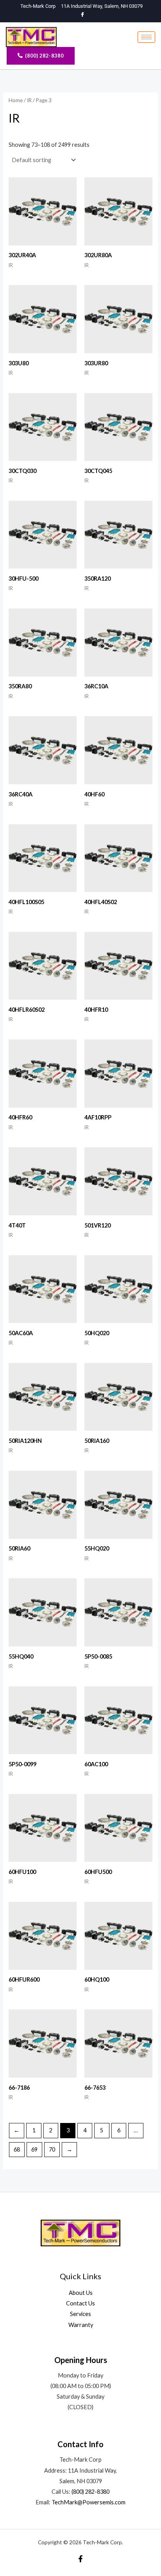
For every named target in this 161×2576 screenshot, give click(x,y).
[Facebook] (83, 15)
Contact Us (80, 2303)
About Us (81, 2293)
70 (52, 2149)
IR (29, 100)
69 (34, 2149)
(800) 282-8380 (90, 2492)
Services (80, 2314)
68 (17, 2149)
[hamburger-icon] (146, 37)
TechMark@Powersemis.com (89, 2502)
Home (16, 100)
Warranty (81, 2325)
